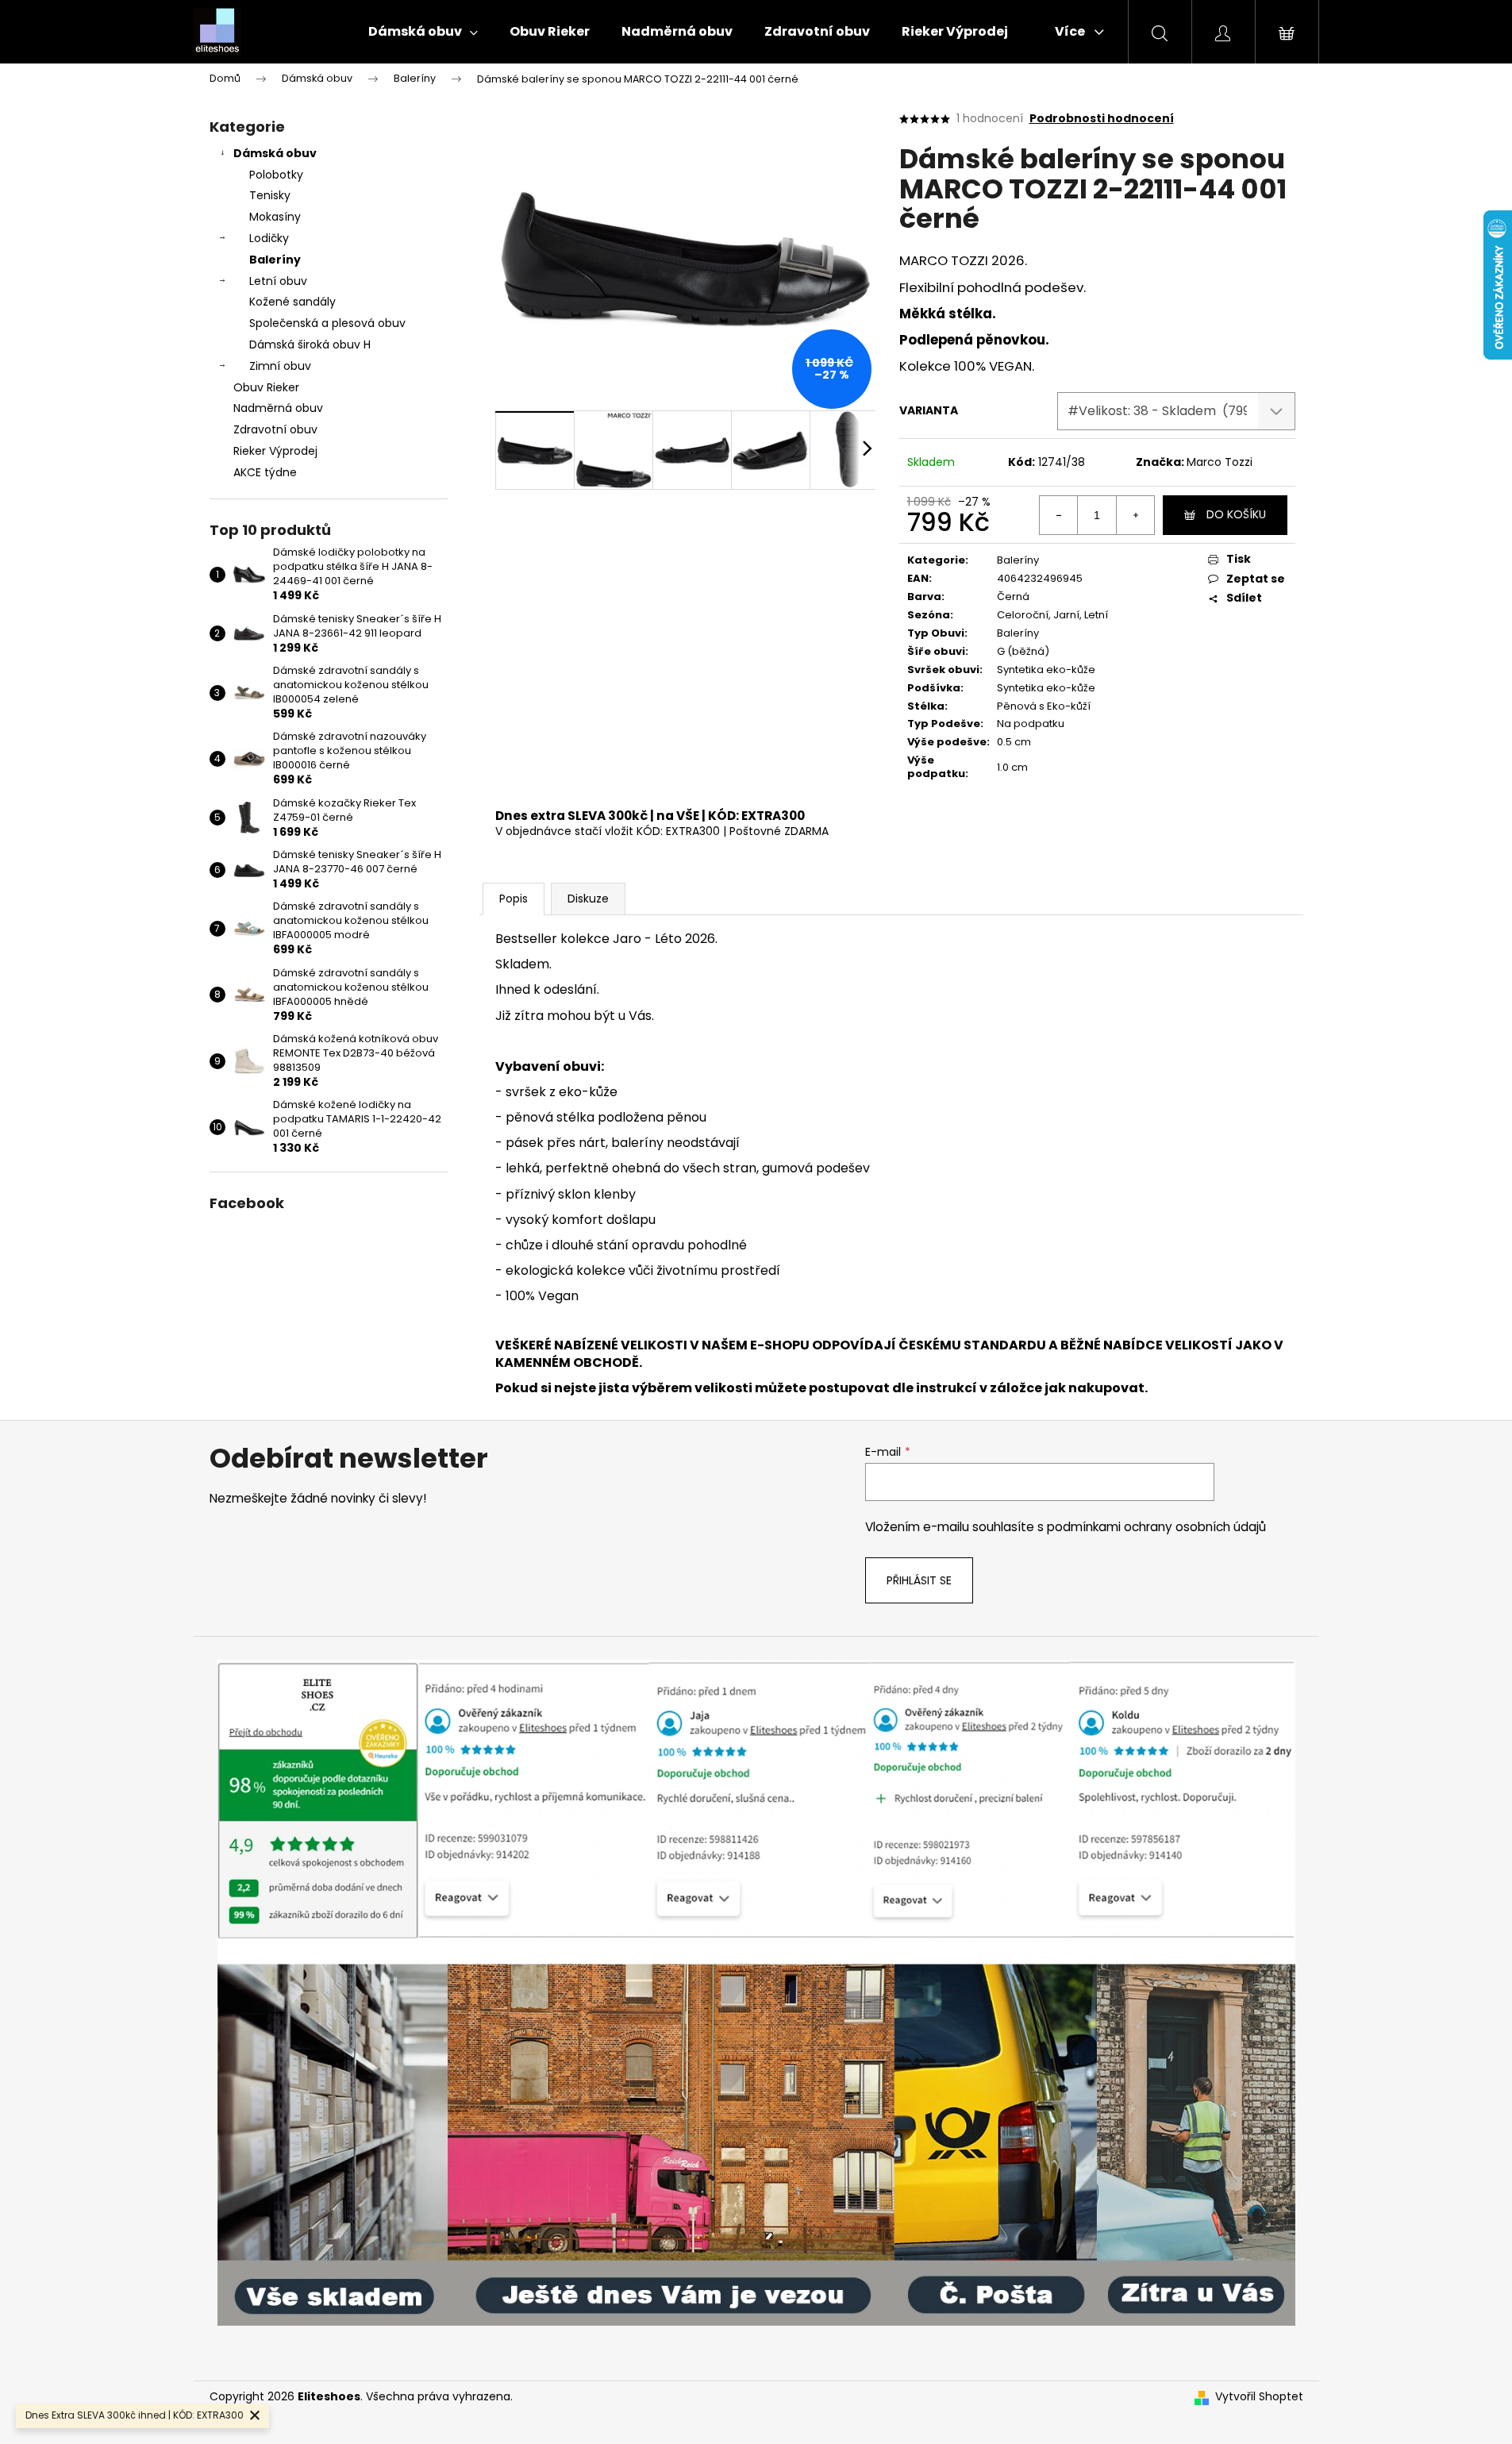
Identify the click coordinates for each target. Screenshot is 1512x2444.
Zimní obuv (280, 366)
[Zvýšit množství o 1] (1135, 515)
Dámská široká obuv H (310, 344)
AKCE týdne (265, 472)
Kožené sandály (292, 302)
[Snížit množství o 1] (1059, 515)
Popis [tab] (514, 899)
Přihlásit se (919, 1580)
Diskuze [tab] (588, 899)
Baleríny (275, 260)
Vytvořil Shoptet (1259, 2397)
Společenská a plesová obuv (327, 323)
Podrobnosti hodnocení (1102, 119)
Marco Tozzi (1220, 462)
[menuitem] (423, 32)
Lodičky (269, 238)
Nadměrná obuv (278, 408)
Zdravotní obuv (275, 429)
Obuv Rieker (266, 387)
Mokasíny (275, 217)
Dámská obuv (275, 153)
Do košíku (1236, 514)
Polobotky (276, 175)
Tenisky (270, 195)
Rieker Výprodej (275, 451)
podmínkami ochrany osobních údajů (1156, 1527)
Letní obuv (278, 281)
